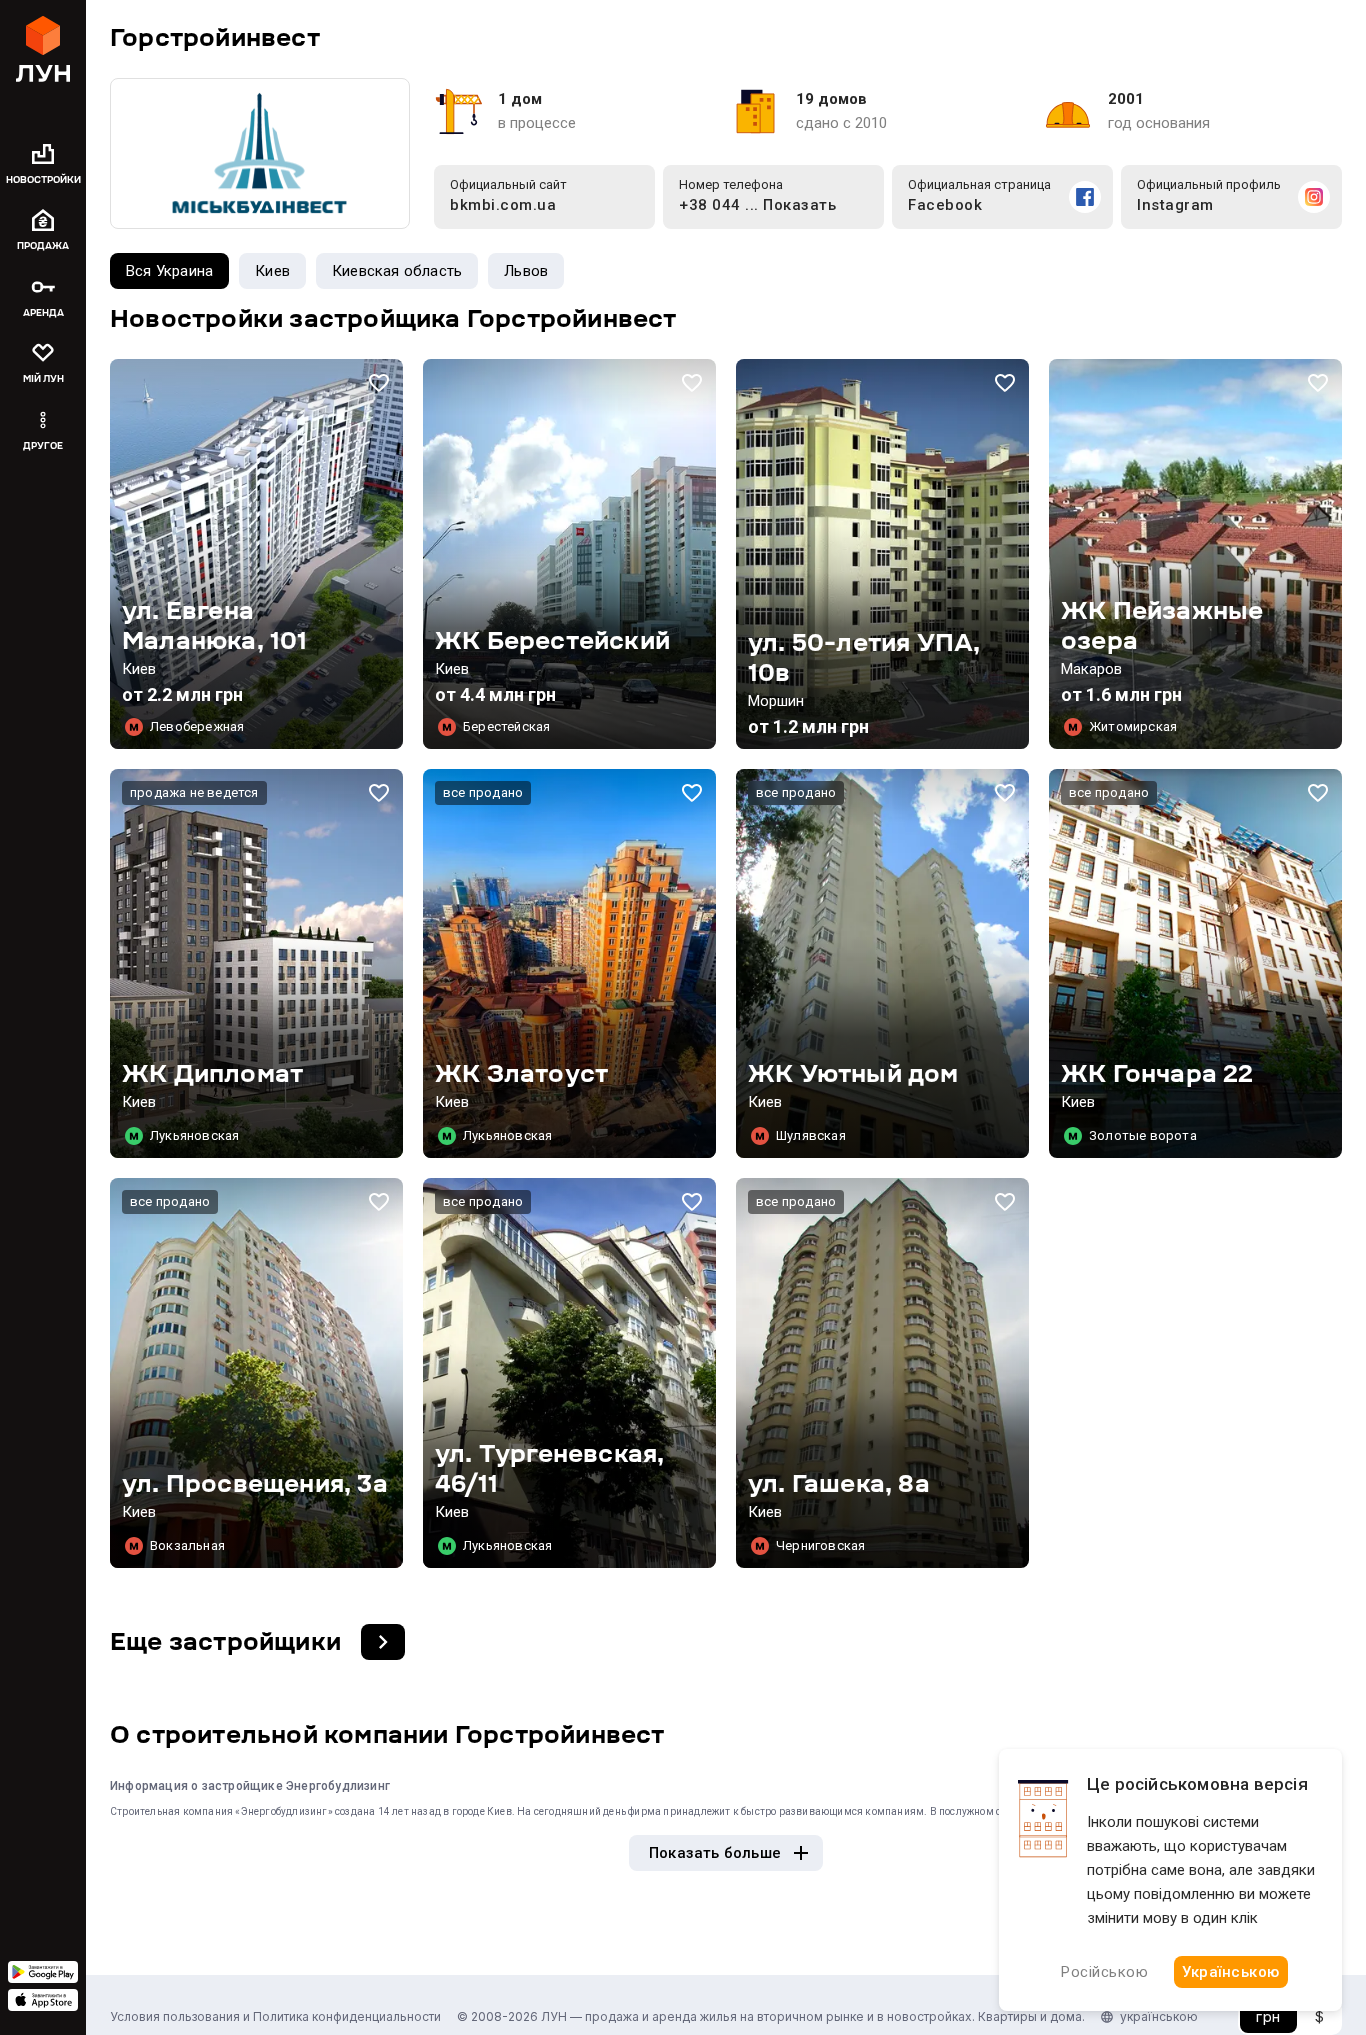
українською (1159, 2016)
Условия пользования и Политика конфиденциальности (275, 2016)
